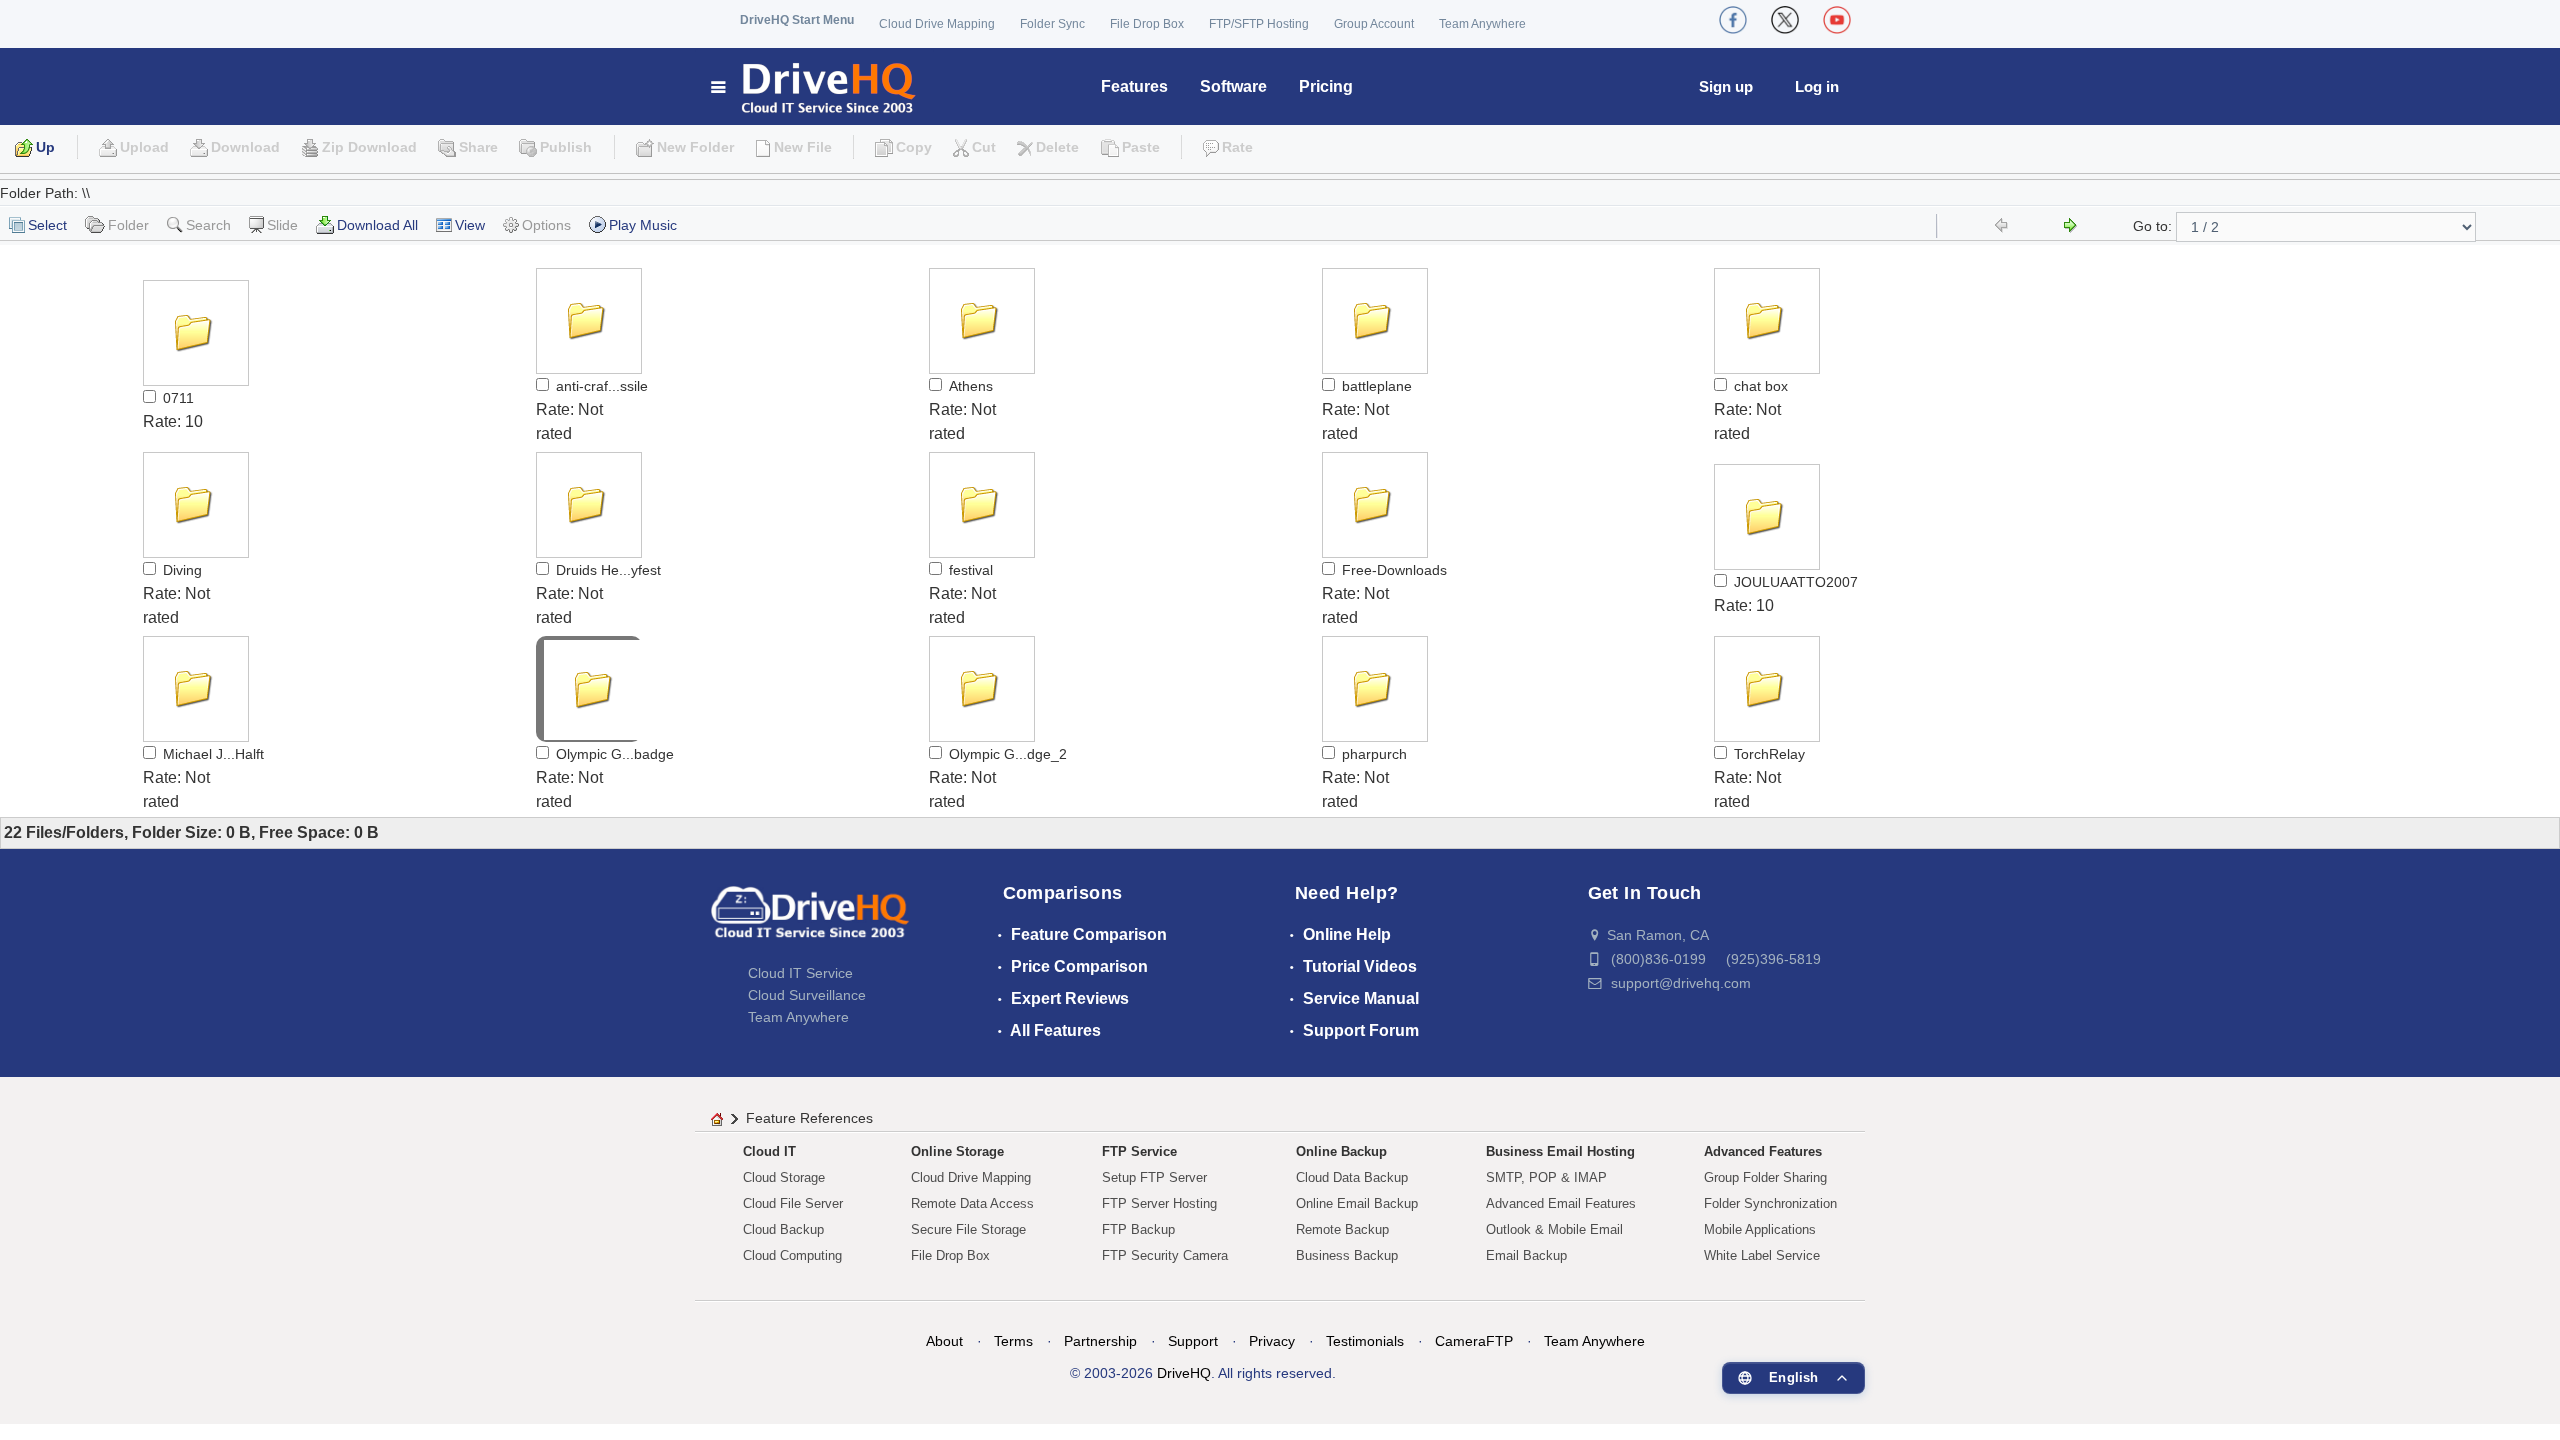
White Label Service (1762, 1255)
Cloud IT (769, 1151)
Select (47, 225)
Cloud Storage (784, 1177)
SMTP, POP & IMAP (1546, 1177)
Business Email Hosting (1560, 1151)
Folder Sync (1052, 24)
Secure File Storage (968, 1229)
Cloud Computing (792, 1255)
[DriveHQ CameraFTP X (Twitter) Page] (1785, 20)
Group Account (1374, 24)
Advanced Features (1763, 1151)
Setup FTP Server (1154, 1177)
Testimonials (1365, 1341)
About (944, 1341)
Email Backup (1526, 1255)
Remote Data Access (972, 1203)
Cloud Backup (783, 1229)
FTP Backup (1138, 1229)
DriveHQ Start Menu (797, 20)
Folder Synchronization (1770, 1203)
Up (45, 147)
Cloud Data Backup (1352, 1177)
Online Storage (957, 1151)
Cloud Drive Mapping (937, 24)
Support (1193, 1341)
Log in (1817, 86)
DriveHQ (1184, 1373)
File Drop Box (1147, 24)
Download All (377, 225)
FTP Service (1139, 1151)
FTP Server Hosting (1159, 1203)
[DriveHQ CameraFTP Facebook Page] (1733, 20)
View (470, 225)
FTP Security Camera (1165, 1255)
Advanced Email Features (1561, 1203)
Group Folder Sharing (1765, 1177)
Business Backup (1347, 1255)
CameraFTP (1474, 1341)
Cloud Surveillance (807, 995)
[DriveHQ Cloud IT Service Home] (814, 86)
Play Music (643, 225)
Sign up (1726, 86)
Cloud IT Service (800, 973)
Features (1134, 86)
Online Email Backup (1357, 1203)
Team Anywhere (1482, 24)
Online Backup (1341, 1151)
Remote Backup (1342, 1229)
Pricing (1326, 86)
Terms (1013, 1341)
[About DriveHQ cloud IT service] (810, 922)
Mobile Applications (1760, 1229)
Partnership (1100, 1341)
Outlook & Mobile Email (1554, 1229)
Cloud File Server (793, 1203)
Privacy (1272, 1341)
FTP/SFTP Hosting (1259, 24)
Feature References (809, 1118)
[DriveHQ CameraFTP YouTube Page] (1837, 20)
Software (1233, 86)
